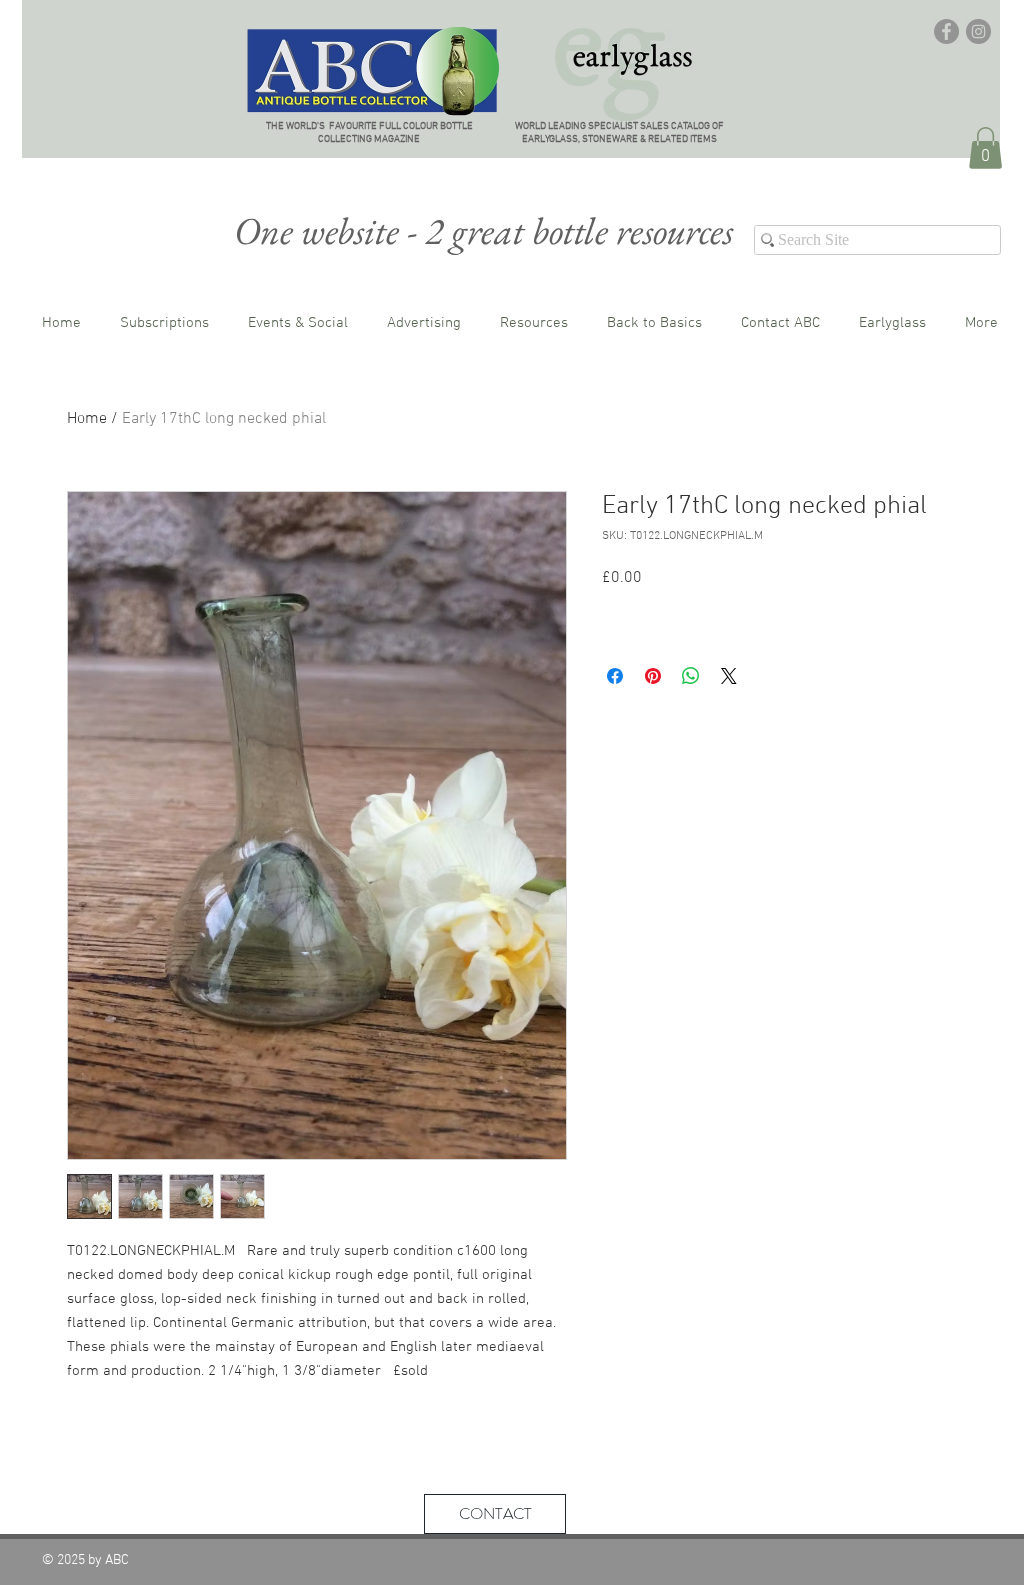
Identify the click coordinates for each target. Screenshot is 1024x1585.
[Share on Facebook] (615, 676)
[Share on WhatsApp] (691, 676)
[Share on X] (729, 676)
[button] (985, 148)
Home (87, 419)
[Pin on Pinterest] (653, 676)
